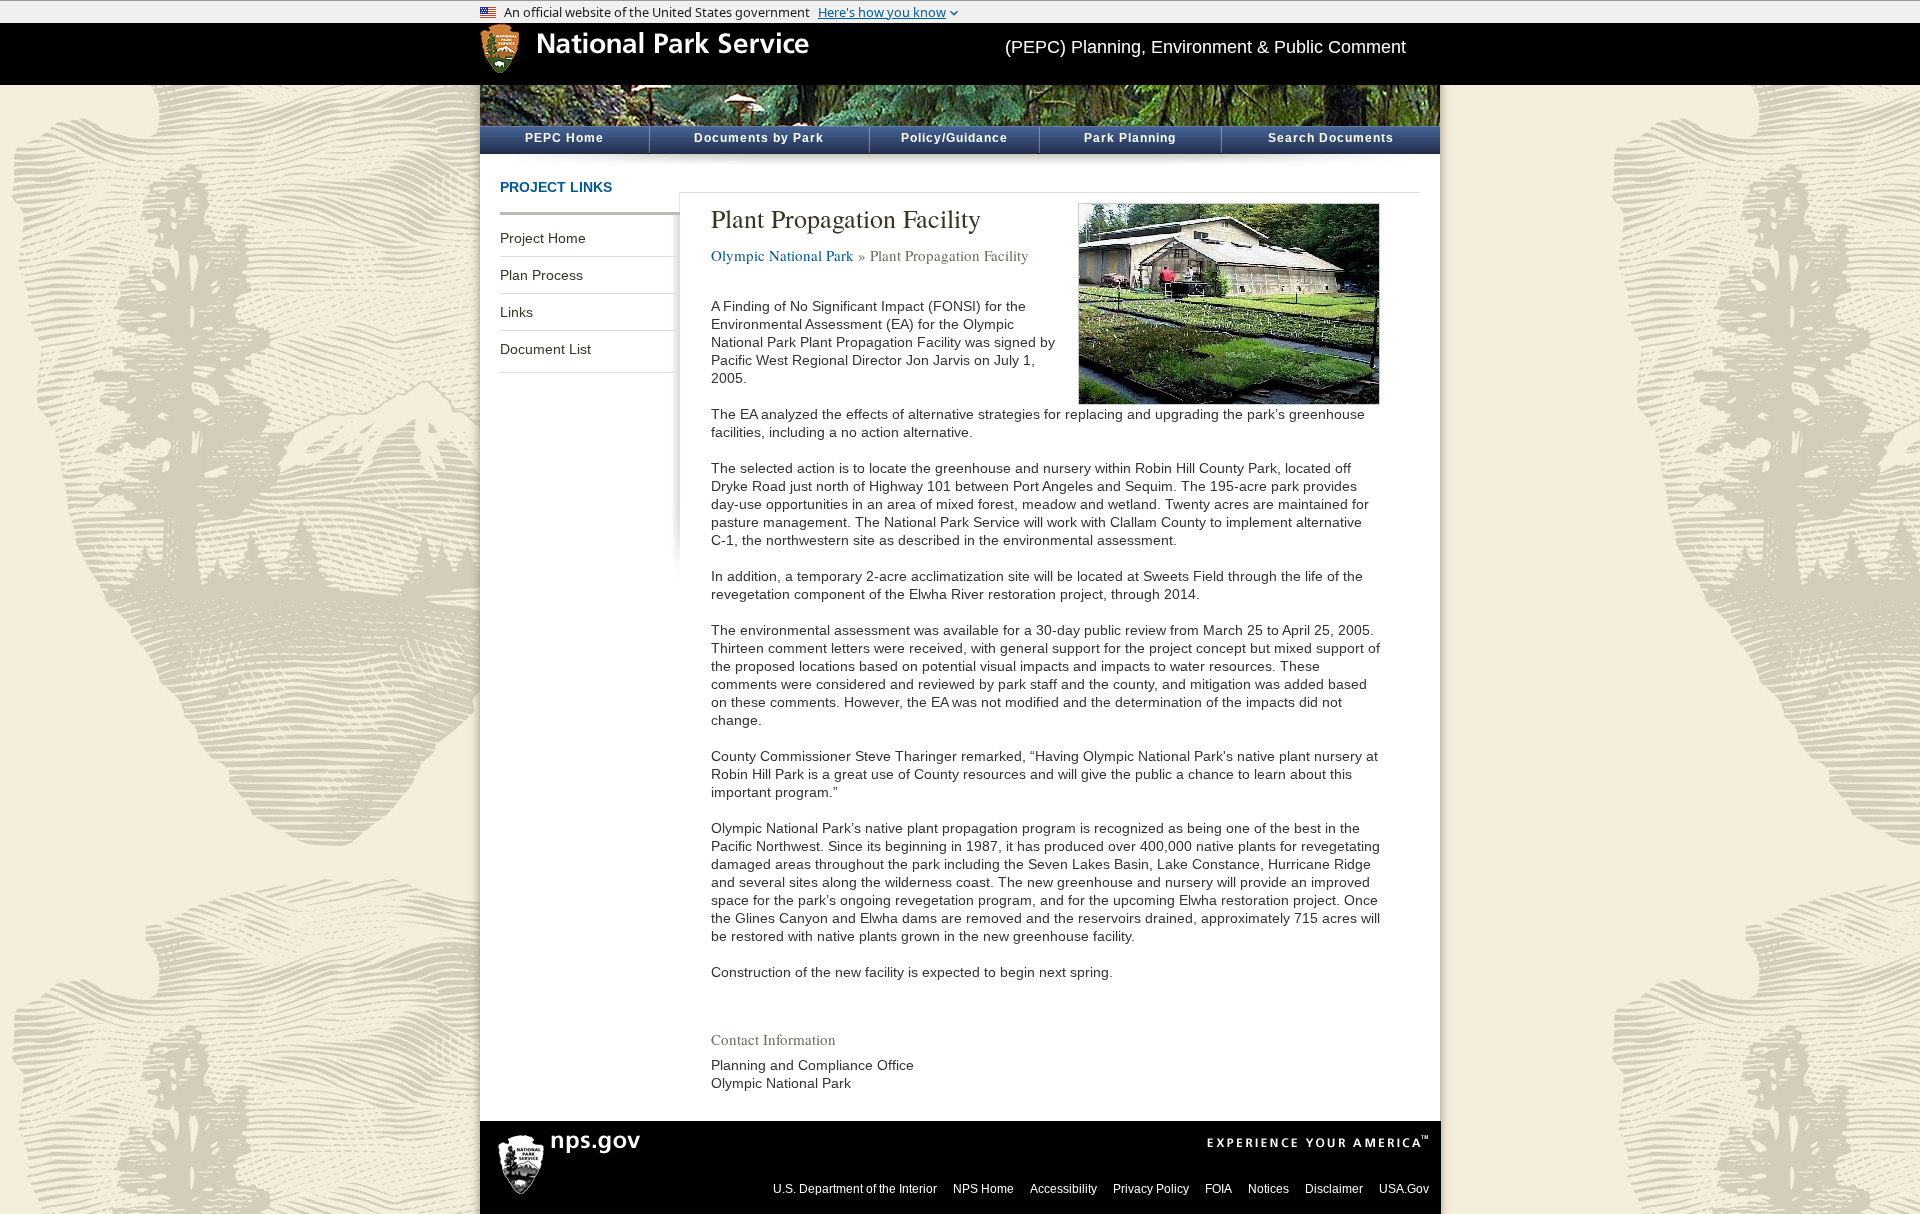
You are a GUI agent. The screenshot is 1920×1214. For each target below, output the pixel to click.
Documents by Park (759, 138)
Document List (545, 349)
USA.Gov (1404, 1189)
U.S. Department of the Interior (855, 1189)
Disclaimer (1334, 1189)
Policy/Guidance (954, 138)
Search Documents (1331, 138)
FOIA (1218, 1189)
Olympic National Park (782, 255)
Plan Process (541, 275)
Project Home (543, 238)
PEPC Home (564, 138)
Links (516, 312)
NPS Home (983, 1189)
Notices (1268, 1189)
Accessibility (1063, 1189)
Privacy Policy (1151, 1189)
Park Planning (1130, 138)
